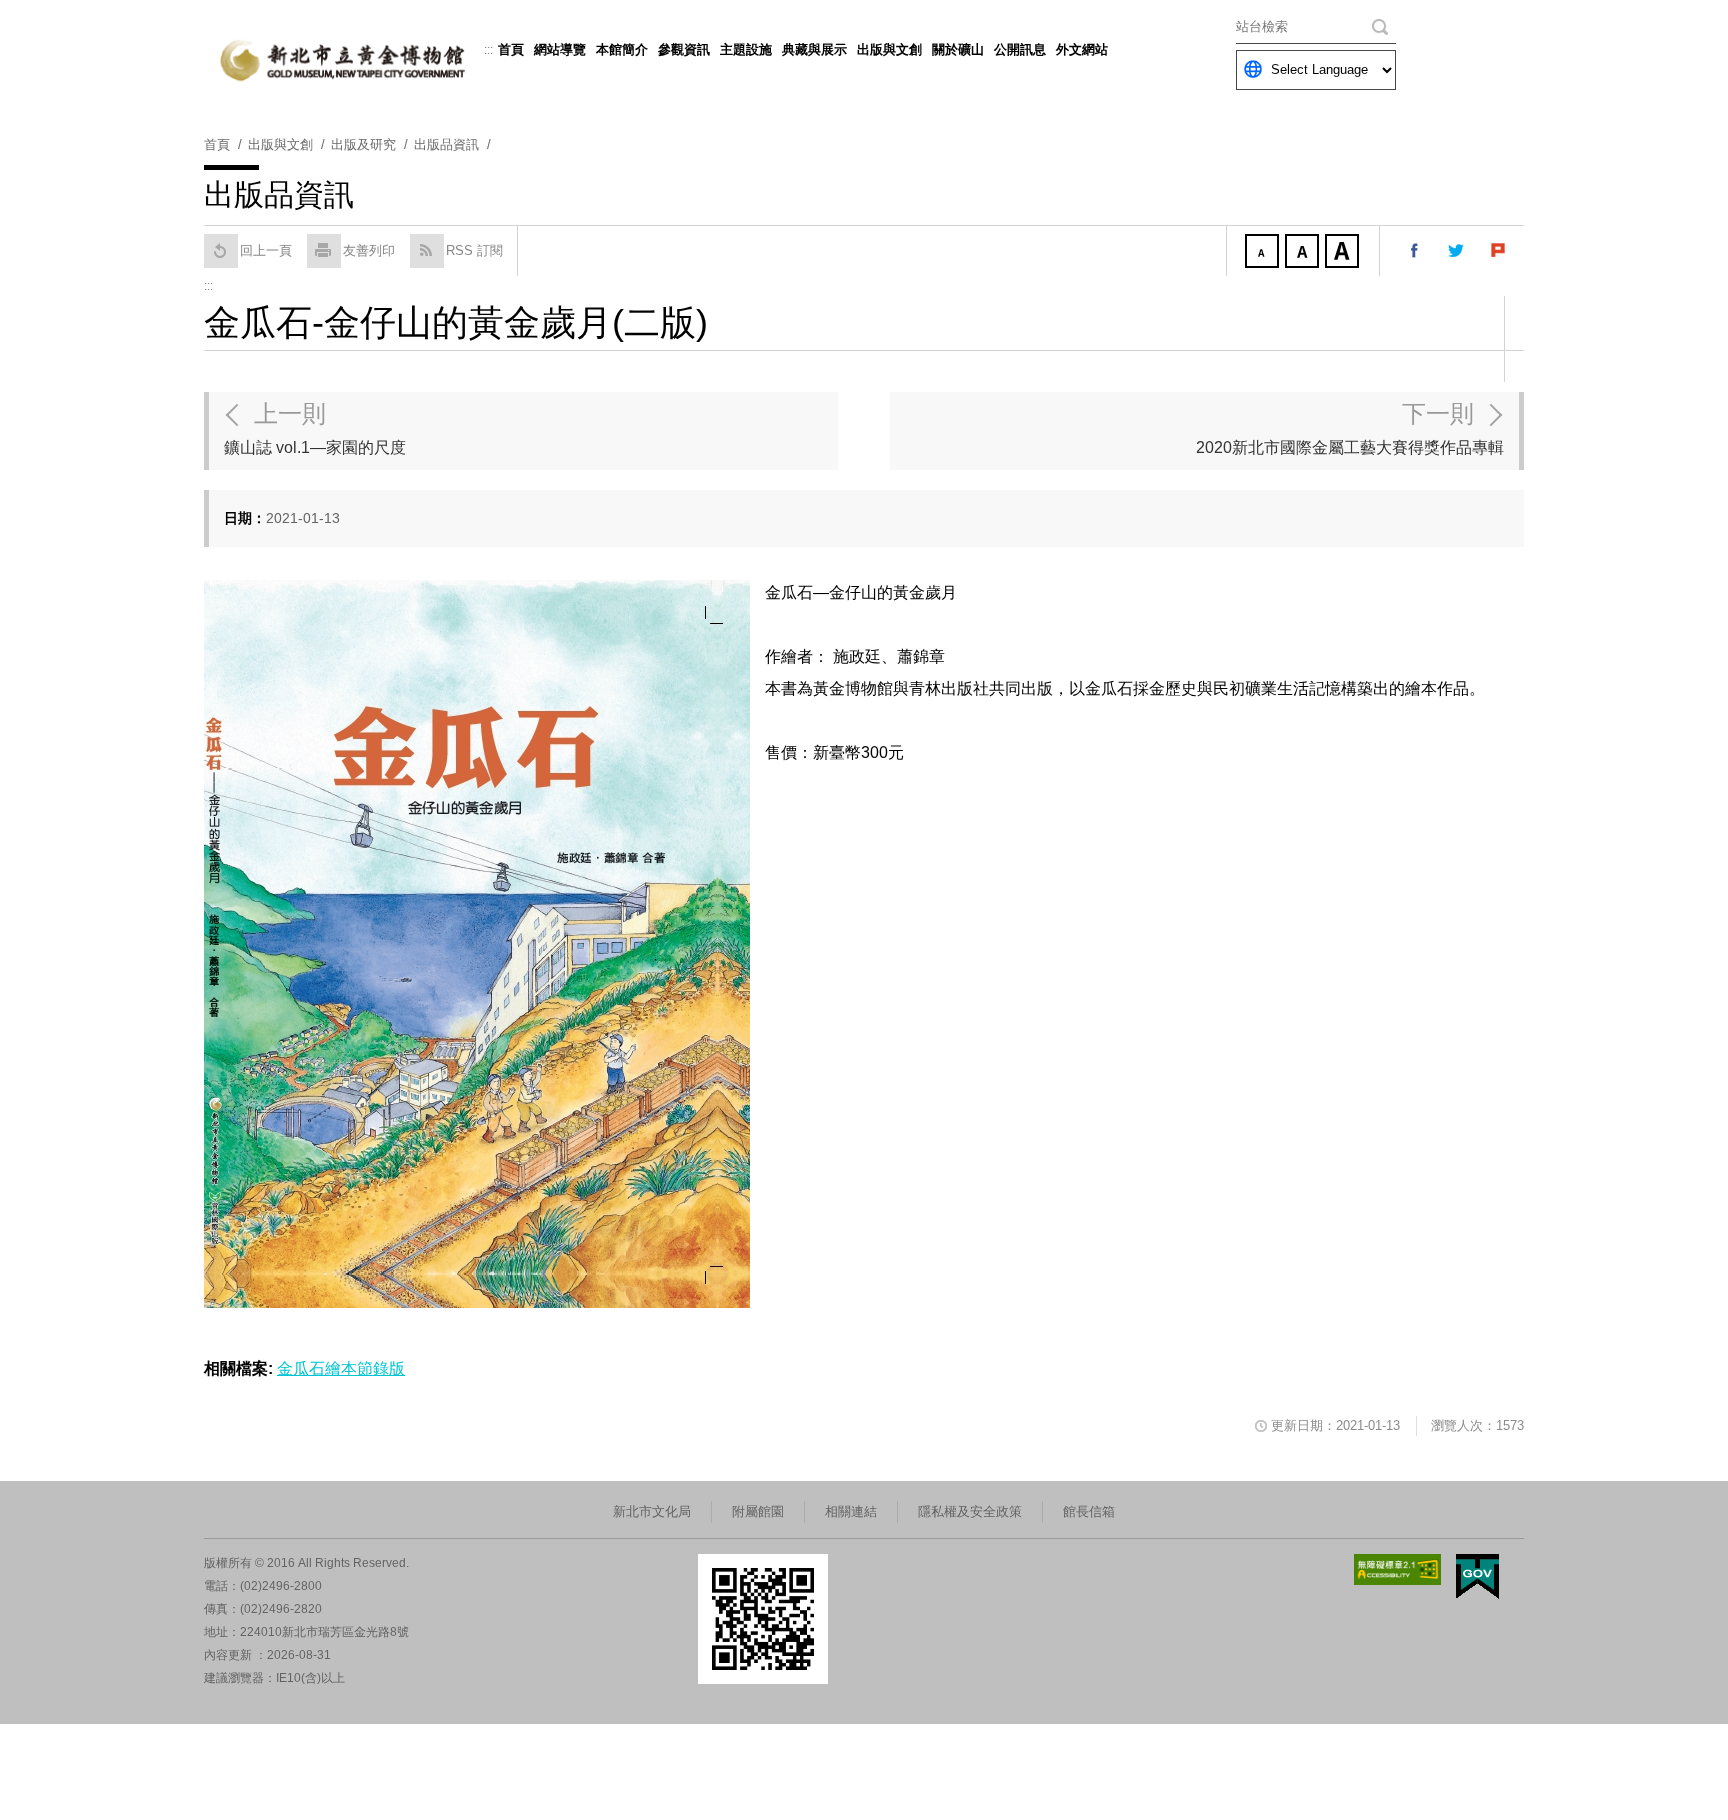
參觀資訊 (684, 49)
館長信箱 (1089, 1511)
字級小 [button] (1264, 253)
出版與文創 (889, 49)
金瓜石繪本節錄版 (341, 1368)
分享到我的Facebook (1415, 251)
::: (488, 50)
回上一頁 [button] (266, 250)
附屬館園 (758, 1511)
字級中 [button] (1304, 253)
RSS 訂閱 (474, 250)
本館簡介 (622, 49)
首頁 (511, 49)
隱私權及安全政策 (970, 1511)
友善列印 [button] (369, 250)
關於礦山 (958, 49)
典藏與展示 (814, 49)
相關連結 (851, 1511)
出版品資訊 (446, 144)
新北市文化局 (652, 1511)
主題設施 (746, 49)
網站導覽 (560, 49)
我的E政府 (1477, 1576)
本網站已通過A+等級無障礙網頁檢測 (1398, 1569)
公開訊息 (1020, 49)
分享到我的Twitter (1457, 251)
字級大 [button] (1344, 253)
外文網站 (1082, 49)
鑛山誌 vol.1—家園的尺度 (315, 428)
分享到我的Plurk (1499, 251)
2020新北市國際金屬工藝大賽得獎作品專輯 (1350, 428)
